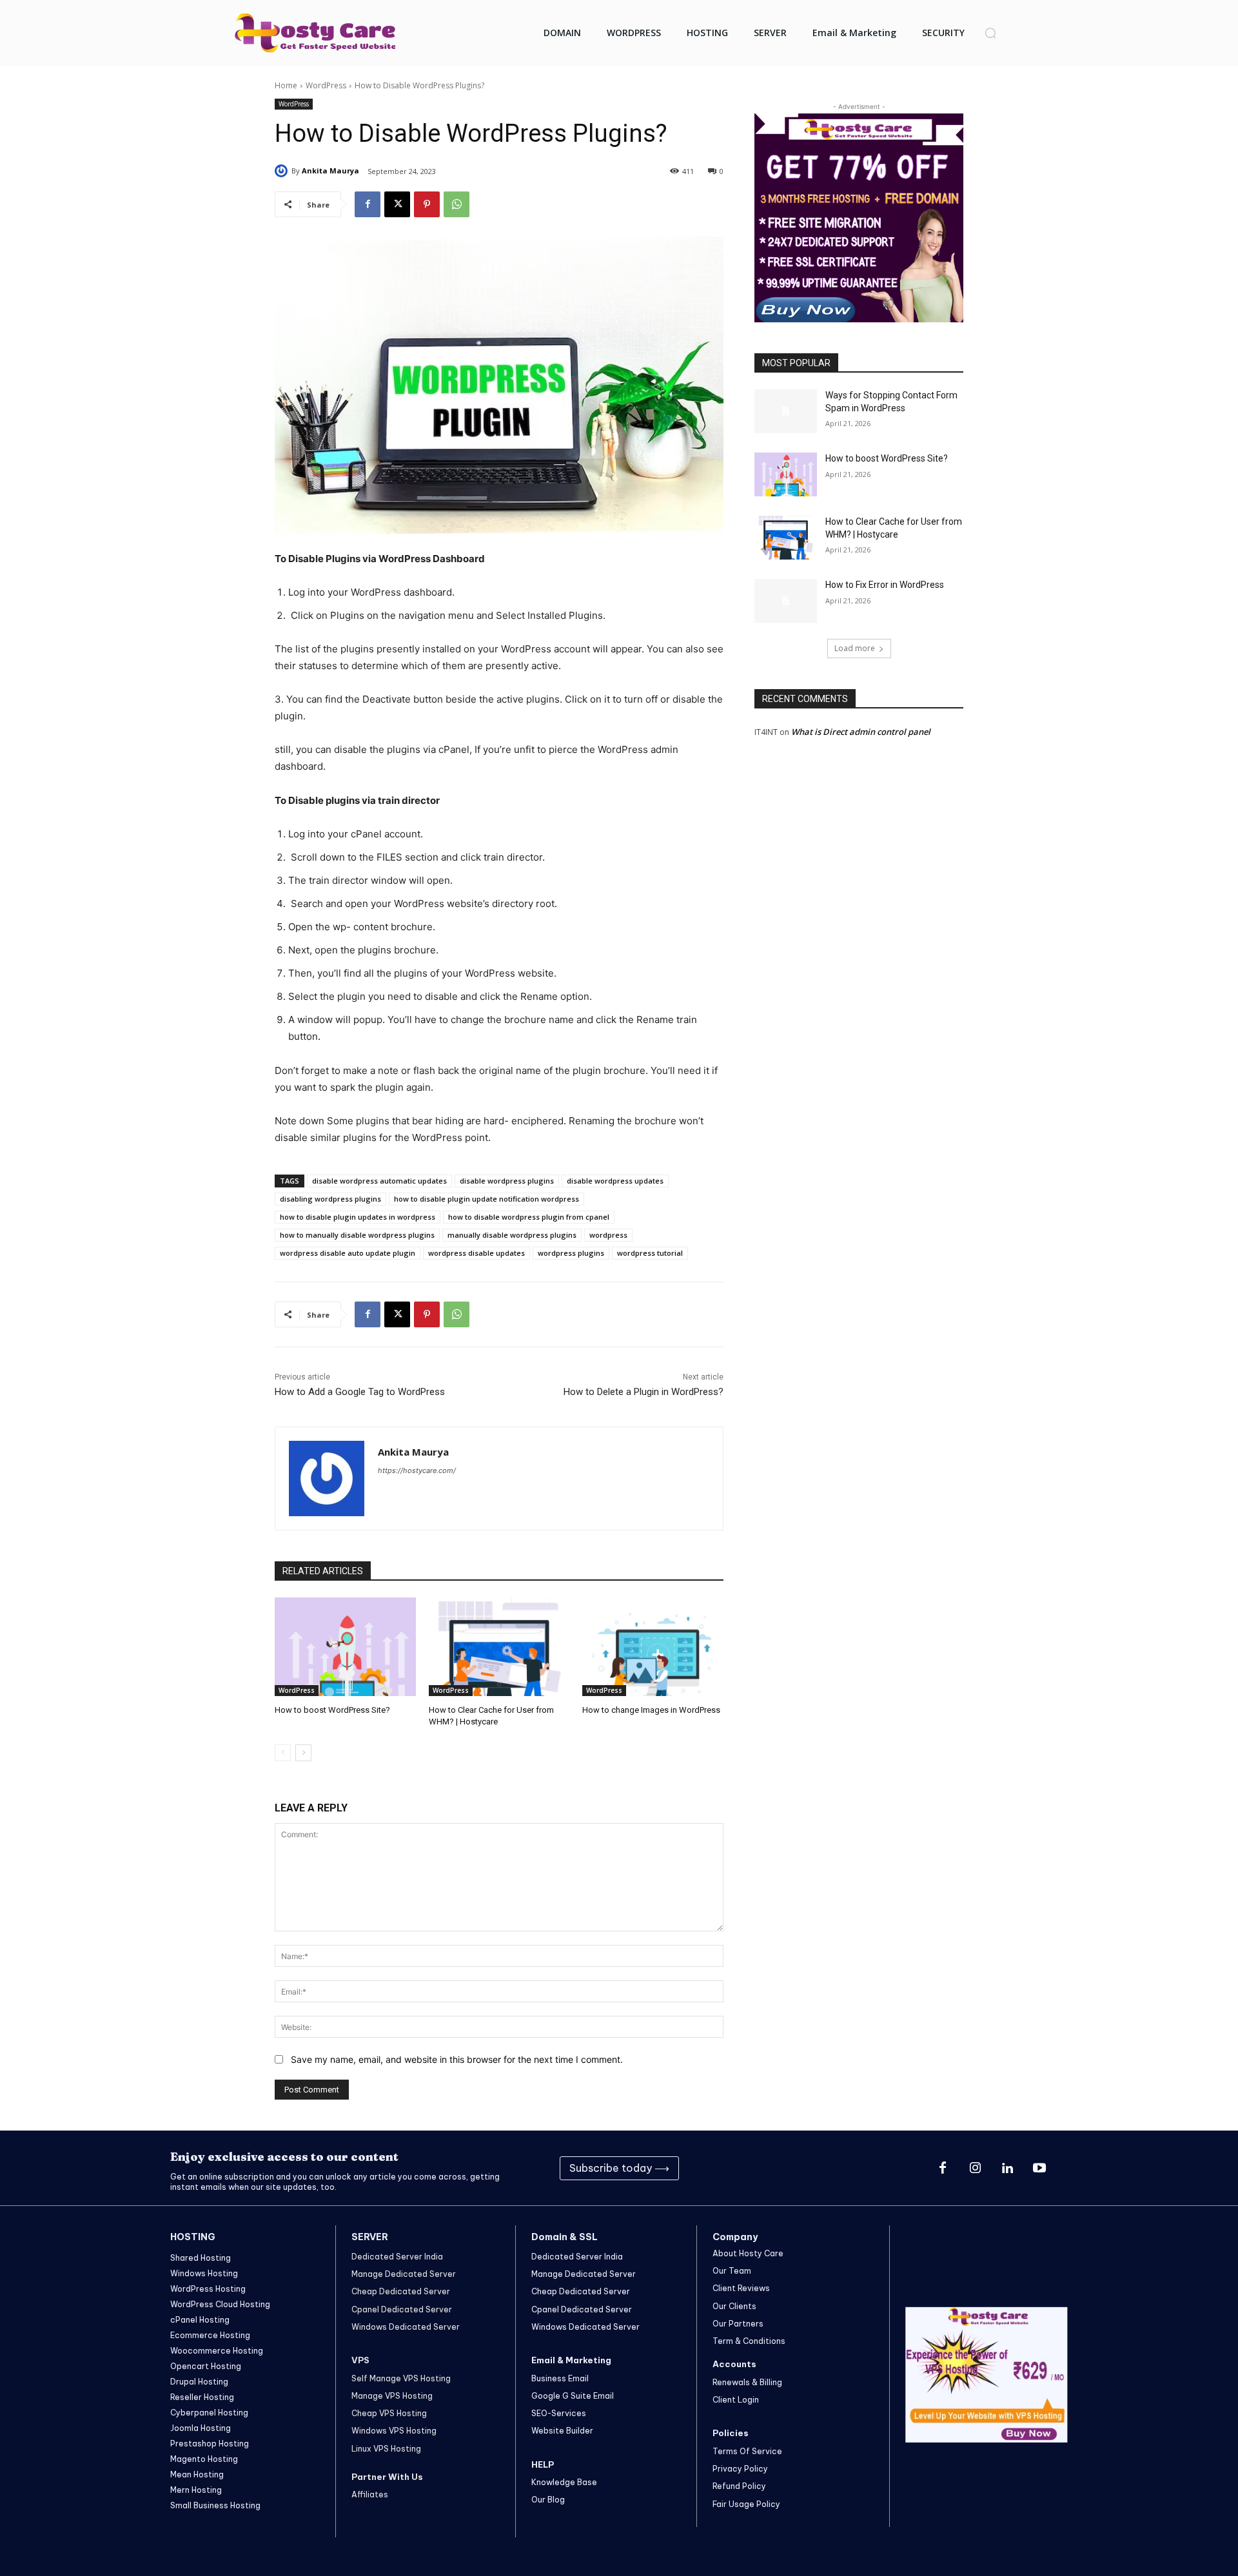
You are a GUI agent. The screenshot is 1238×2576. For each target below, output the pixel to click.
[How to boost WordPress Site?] (345, 1647)
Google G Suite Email (573, 2396)
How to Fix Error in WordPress (885, 585)
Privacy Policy (740, 2469)
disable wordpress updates (615, 1181)
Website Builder (562, 2431)
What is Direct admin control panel (861, 732)
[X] (397, 204)
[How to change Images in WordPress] (653, 1647)
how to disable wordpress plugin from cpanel (529, 1217)
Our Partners (738, 2324)
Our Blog (548, 2500)
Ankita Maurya (330, 171)
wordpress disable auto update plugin (348, 1253)
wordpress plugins (571, 1253)
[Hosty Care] (315, 33)
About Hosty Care (748, 2253)
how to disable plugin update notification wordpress (486, 1199)
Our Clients (734, 2306)
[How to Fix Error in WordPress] (786, 601)
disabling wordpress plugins (330, 1199)
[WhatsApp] (457, 204)
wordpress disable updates (477, 1253)
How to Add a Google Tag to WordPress (360, 1392)
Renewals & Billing (747, 2382)
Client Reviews (741, 2288)
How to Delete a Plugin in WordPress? (644, 1392)
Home (286, 85)
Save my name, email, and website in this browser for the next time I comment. (457, 2059)
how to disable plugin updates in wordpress (358, 1217)
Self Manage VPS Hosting (401, 2378)
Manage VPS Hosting (392, 2396)
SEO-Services (559, 2413)
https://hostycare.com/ (417, 1470)
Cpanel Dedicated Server (402, 2309)
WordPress (326, 85)
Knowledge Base (564, 2482)
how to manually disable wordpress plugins (357, 1235)
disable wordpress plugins (507, 1181)
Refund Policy (739, 2486)
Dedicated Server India (397, 2257)
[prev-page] (283, 1753)
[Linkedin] (1007, 2169)
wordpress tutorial (650, 1253)
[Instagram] (975, 2169)
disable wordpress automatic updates (379, 1181)
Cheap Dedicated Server (401, 2291)
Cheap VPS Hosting (389, 2413)
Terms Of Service (747, 2451)
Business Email (560, 2378)
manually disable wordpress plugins (512, 1235)
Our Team (732, 2271)
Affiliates (370, 2494)
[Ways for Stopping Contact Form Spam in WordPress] (786, 411)
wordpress (608, 1235)
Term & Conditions (749, 2341)
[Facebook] (368, 204)
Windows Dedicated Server (406, 2327)
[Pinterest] (427, 204)
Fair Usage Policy (746, 2504)
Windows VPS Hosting (394, 2431)
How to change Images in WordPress (651, 1710)
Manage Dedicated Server (404, 2274)
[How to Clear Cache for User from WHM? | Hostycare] (499, 1647)
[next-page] (303, 1753)
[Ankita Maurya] (283, 171)
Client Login (736, 2400)
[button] (990, 33)
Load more (855, 648)
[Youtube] (1039, 2169)
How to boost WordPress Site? (332, 1710)
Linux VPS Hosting (386, 2449)
